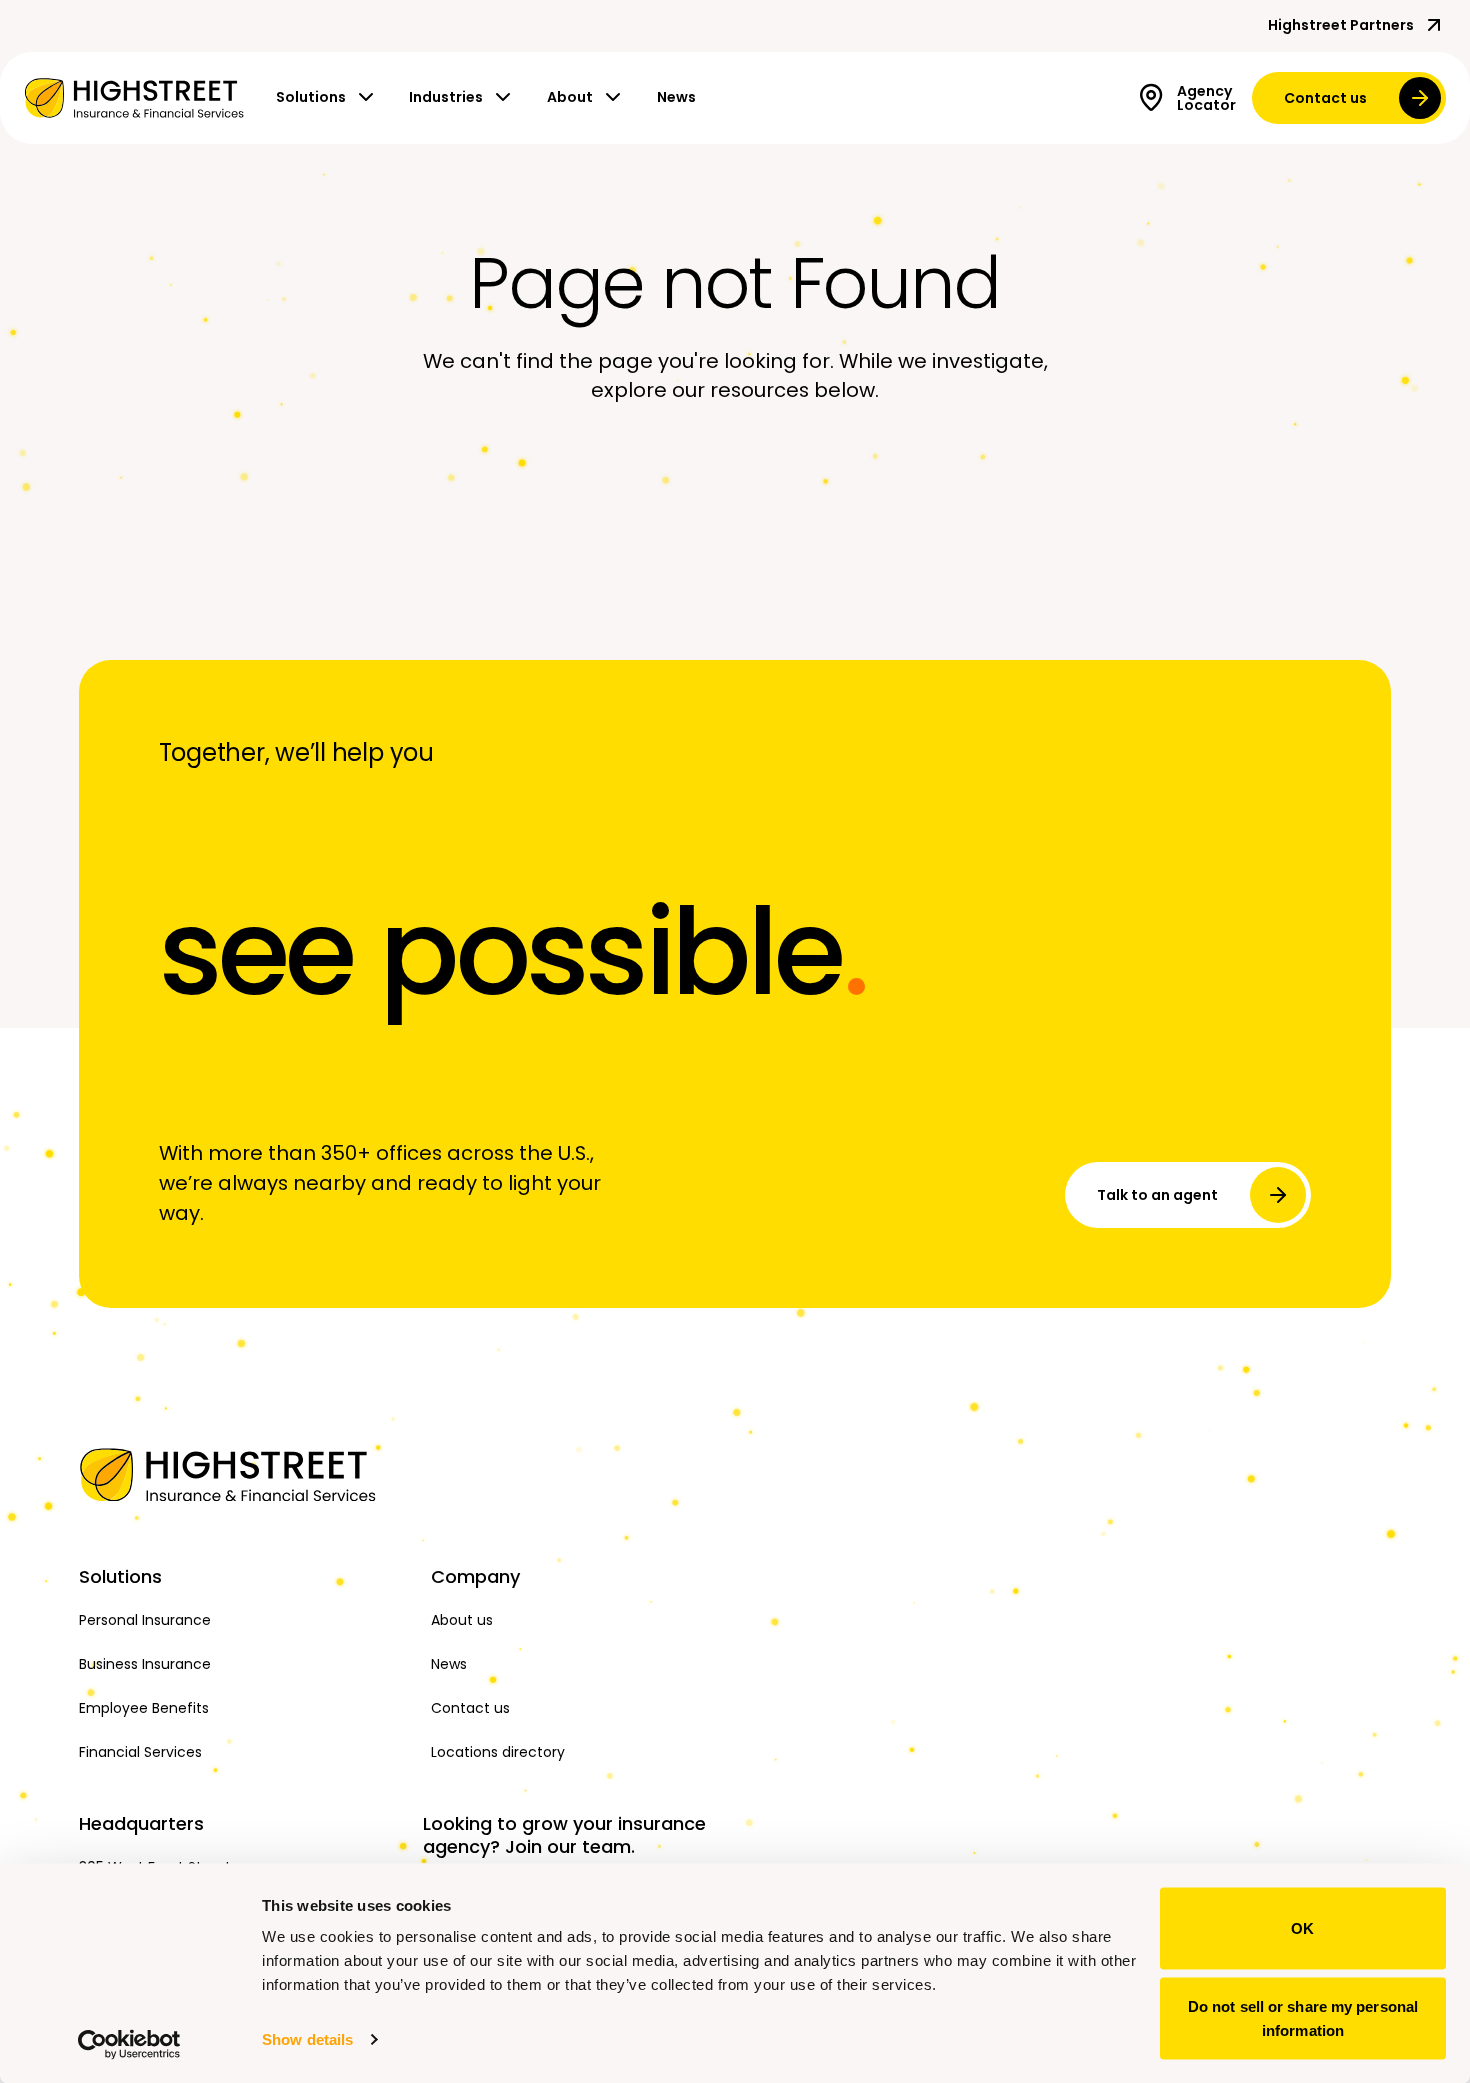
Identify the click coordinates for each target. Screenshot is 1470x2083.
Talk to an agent (1157, 1195)
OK (1302, 1928)
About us (462, 1620)
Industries (446, 97)
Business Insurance (145, 1664)
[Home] (243, 1475)
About (570, 97)
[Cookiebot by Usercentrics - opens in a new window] (129, 2044)
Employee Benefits (144, 1708)
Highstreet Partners (1341, 25)
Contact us (1325, 98)
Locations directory (498, 1752)
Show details (307, 2039)
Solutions (311, 97)
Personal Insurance (145, 1620)
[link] (134, 98)
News (676, 97)
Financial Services (140, 1752)
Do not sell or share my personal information (1303, 2017)
